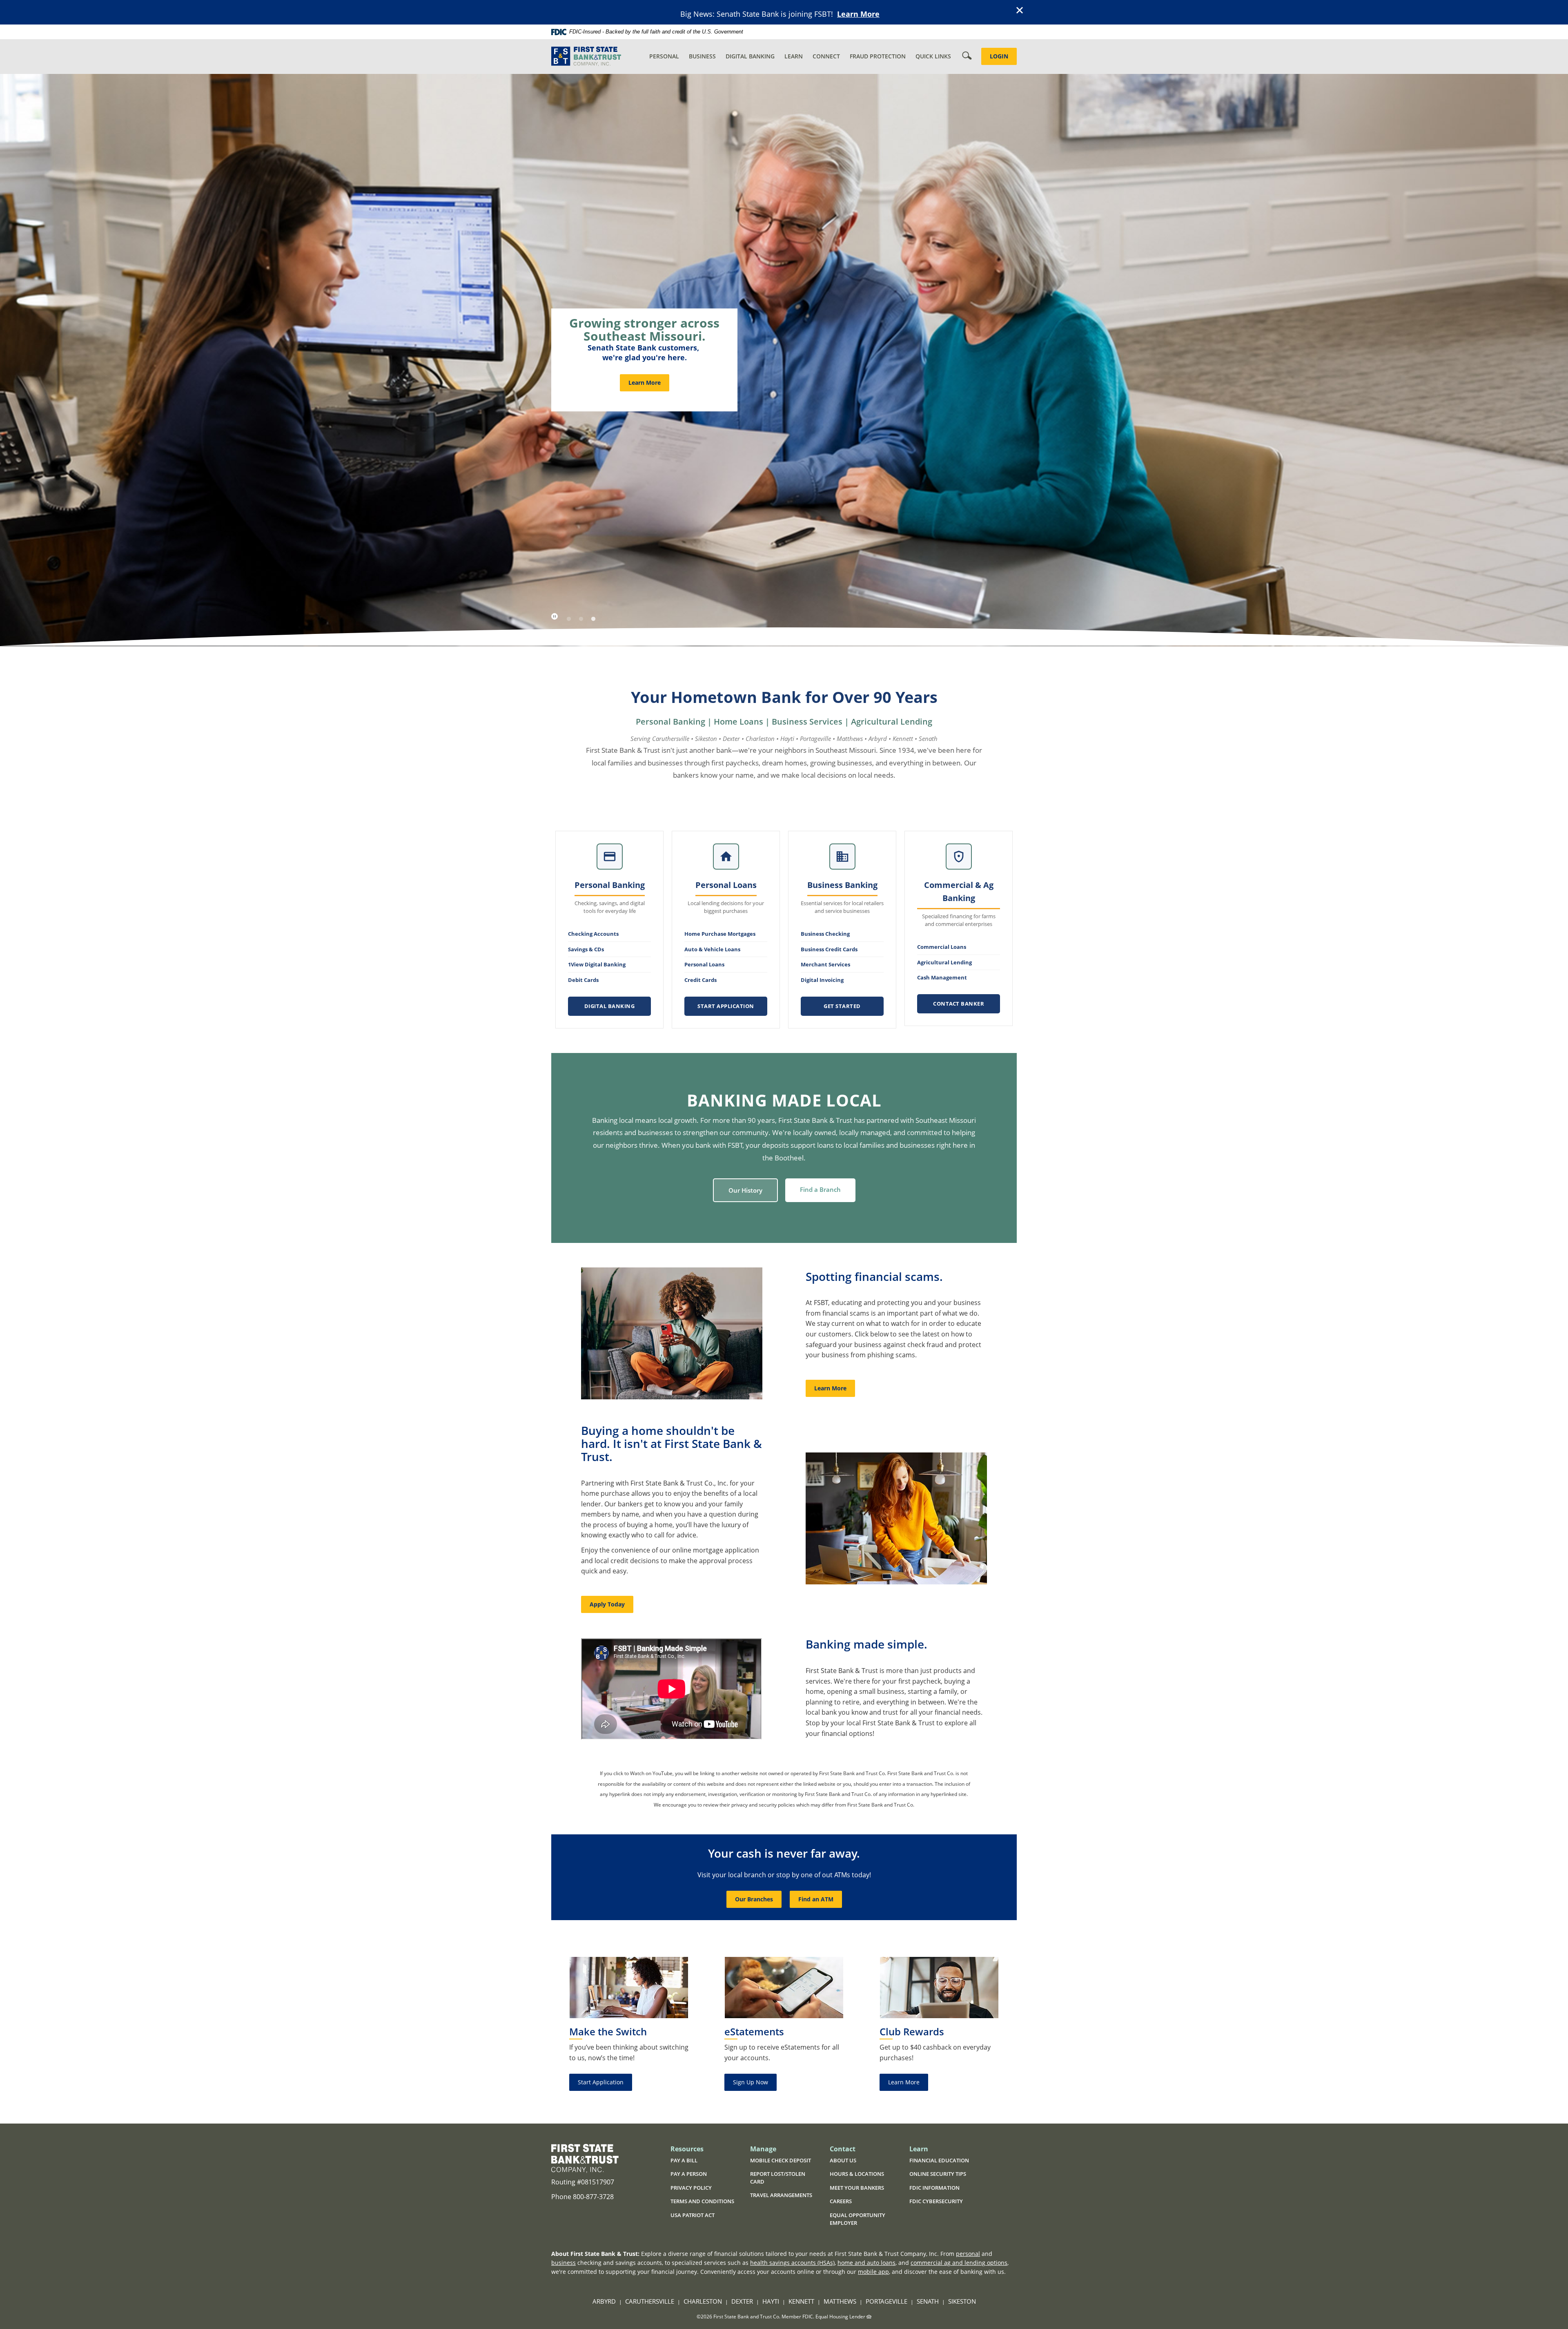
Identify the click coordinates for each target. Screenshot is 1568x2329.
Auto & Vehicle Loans (712, 949)
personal (968, 2254)
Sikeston (962, 2301)
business (563, 2263)
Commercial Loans (942, 947)
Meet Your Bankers (857, 2188)
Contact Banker (959, 1004)
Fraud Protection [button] (878, 56)
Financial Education (939, 2160)
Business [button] (702, 56)
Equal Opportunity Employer (857, 2219)
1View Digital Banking (597, 964)
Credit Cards (700, 980)
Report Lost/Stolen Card (778, 2178)
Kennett (801, 2301)
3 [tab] (593, 619)
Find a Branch (820, 1189)
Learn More (858, 14)
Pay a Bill (684, 2160)
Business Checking (825, 934)
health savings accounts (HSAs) (792, 2263)
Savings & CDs (586, 949)
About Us (843, 2160)
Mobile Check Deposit (781, 2160)
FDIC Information (934, 2188)
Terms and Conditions (702, 2201)
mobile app (873, 2272)
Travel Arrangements (781, 2195)
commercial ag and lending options (959, 2263)
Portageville (886, 2301)
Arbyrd (604, 2301)
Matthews (840, 2301)
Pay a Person (689, 2174)
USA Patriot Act (693, 2215)
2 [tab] (581, 619)
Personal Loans (704, 964)
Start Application (726, 1006)
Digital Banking (610, 1006)
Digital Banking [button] (750, 56)
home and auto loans (866, 2263)
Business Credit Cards (829, 949)
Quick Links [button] (933, 56)
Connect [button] (826, 56)
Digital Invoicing (822, 980)
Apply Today (607, 1604)
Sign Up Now (751, 2082)
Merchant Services (825, 964)
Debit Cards (583, 980)
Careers (841, 2201)
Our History (745, 1190)
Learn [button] (794, 56)
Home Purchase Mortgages (720, 934)
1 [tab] (569, 619)
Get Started (842, 1006)
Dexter (742, 2301)
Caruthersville (650, 2301)
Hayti (771, 2301)
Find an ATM (816, 1899)
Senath (928, 2301)
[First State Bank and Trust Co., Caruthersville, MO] (586, 57)
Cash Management (942, 977)
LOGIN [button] (999, 56)
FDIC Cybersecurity (943, 2202)
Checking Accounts (593, 934)
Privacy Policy (691, 2188)
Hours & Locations (857, 2174)
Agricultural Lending (944, 962)
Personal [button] (664, 56)
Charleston (703, 2301)
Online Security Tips (938, 2174)
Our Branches (754, 1899)
